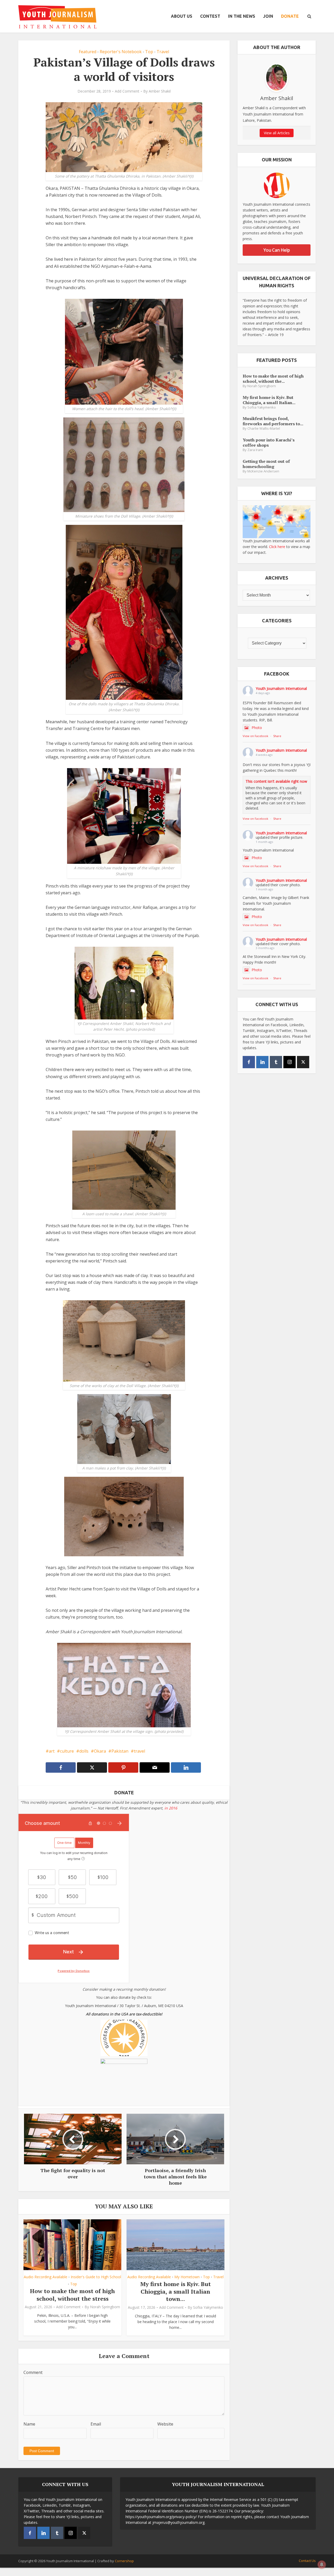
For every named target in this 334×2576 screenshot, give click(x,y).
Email (96, 2424)
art (52, 1751)
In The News (242, 16)
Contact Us (307, 2561)
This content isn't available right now (276, 781)
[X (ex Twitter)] (303, 1062)
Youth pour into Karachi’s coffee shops (269, 442)
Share (277, 736)
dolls (84, 1751)
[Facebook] (249, 1062)
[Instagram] (290, 1062)
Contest (210, 16)
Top (149, 52)
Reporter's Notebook (121, 52)
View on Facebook (255, 736)
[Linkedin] (262, 1062)
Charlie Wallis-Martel (264, 429)
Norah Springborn (105, 2307)
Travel (163, 52)
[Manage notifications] (322, 2565)
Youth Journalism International (281, 688)
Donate (290, 16)
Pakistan (120, 1751)
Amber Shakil (160, 91)
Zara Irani (255, 450)
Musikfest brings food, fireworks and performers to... (273, 421)
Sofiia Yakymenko (208, 2307)
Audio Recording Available (46, 2277)
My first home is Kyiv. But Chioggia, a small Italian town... (176, 2291)
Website (165, 2424)
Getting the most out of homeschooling (266, 464)
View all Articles (277, 133)
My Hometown (187, 2277)
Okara (100, 1751)
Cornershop (124, 2561)
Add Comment (127, 91)
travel (139, 1751)
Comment (33, 2372)
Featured (88, 52)
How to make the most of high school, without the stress (72, 2295)
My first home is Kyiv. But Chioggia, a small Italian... (269, 400)
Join (268, 16)
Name (29, 2424)
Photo (257, 728)
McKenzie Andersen (263, 471)
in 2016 (171, 1808)
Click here (277, 547)
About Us (182, 16)
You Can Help (277, 250)
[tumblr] (276, 1062)
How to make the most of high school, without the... (273, 378)
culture (67, 1751)
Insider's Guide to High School (96, 2277)
